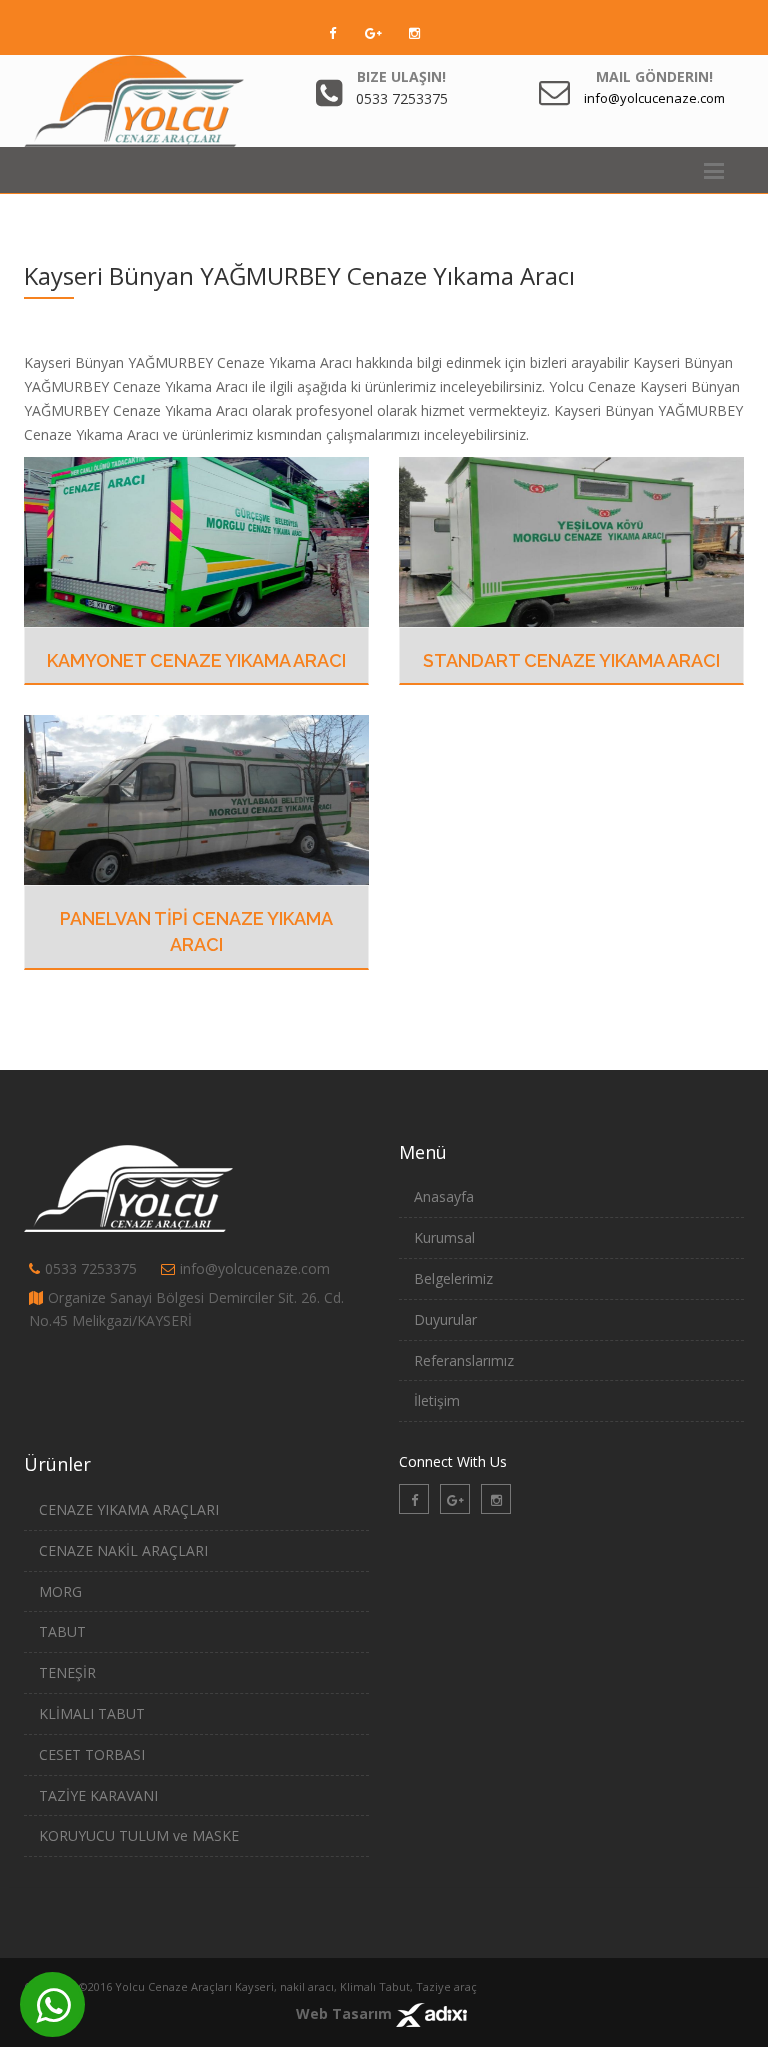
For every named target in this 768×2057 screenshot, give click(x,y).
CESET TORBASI (92, 1754)
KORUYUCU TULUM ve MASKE (139, 1835)
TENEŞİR (67, 1672)
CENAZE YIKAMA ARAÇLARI (129, 1509)
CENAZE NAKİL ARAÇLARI (123, 1550)
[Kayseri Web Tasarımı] (431, 2013)
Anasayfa (444, 1196)
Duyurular (445, 1319)
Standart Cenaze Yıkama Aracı (571, 660)
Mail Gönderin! (654, 76)
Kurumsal (444, 1237)
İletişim (437, 1400)
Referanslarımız (464, 1360)
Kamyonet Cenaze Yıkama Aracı (196, 660)
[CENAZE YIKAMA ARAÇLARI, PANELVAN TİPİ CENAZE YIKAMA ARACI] (196, 798)
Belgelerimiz (453, 1278)
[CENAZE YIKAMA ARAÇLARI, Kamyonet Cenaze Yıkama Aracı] (196, 539)
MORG (60, 1591)
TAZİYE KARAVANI (98, 1795)
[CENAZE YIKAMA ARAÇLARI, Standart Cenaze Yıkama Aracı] (571, 539)
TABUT (62, 1631)
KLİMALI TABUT (92, 1713)
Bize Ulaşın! (401, 76)
